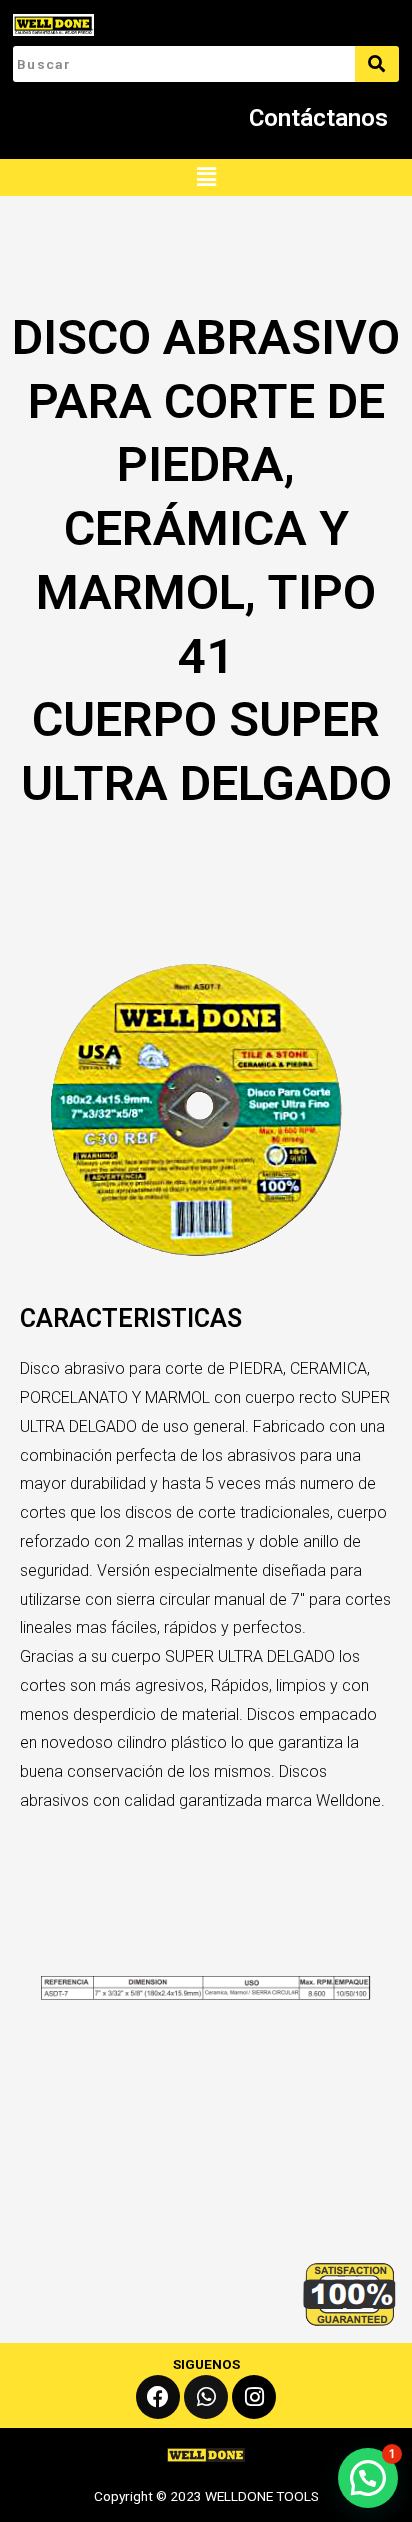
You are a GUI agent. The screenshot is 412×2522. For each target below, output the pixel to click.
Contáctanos (318, 118)
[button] (206, 177)
